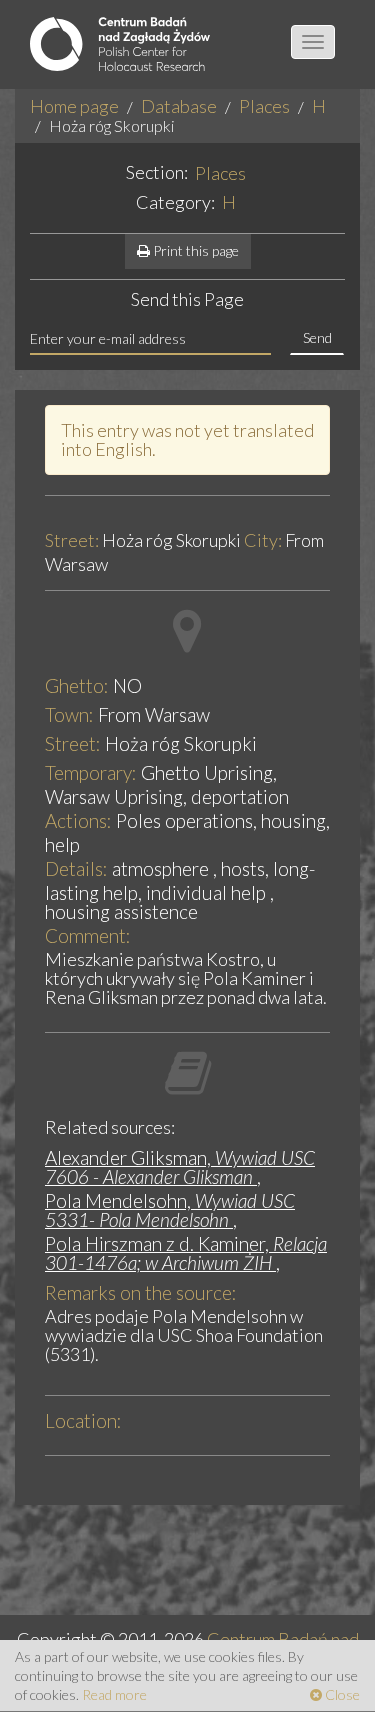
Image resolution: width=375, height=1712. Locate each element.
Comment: (88, 935)
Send (317, 337)
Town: (69, 714)
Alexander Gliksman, (180, 1167)
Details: (76, 868)
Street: (72, 541)
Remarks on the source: (141, 1292)
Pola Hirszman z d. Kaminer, (186, 1253)
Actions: (78, 820)
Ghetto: (77, 685)
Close (341, 1694)
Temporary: (91, 772)
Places (264, 106)
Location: (83, 1420)
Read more (114, 1694)
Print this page (194, 250)
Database (179, 106)
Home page (74, 106)
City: (263, 541)
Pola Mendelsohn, (170, 1210)
